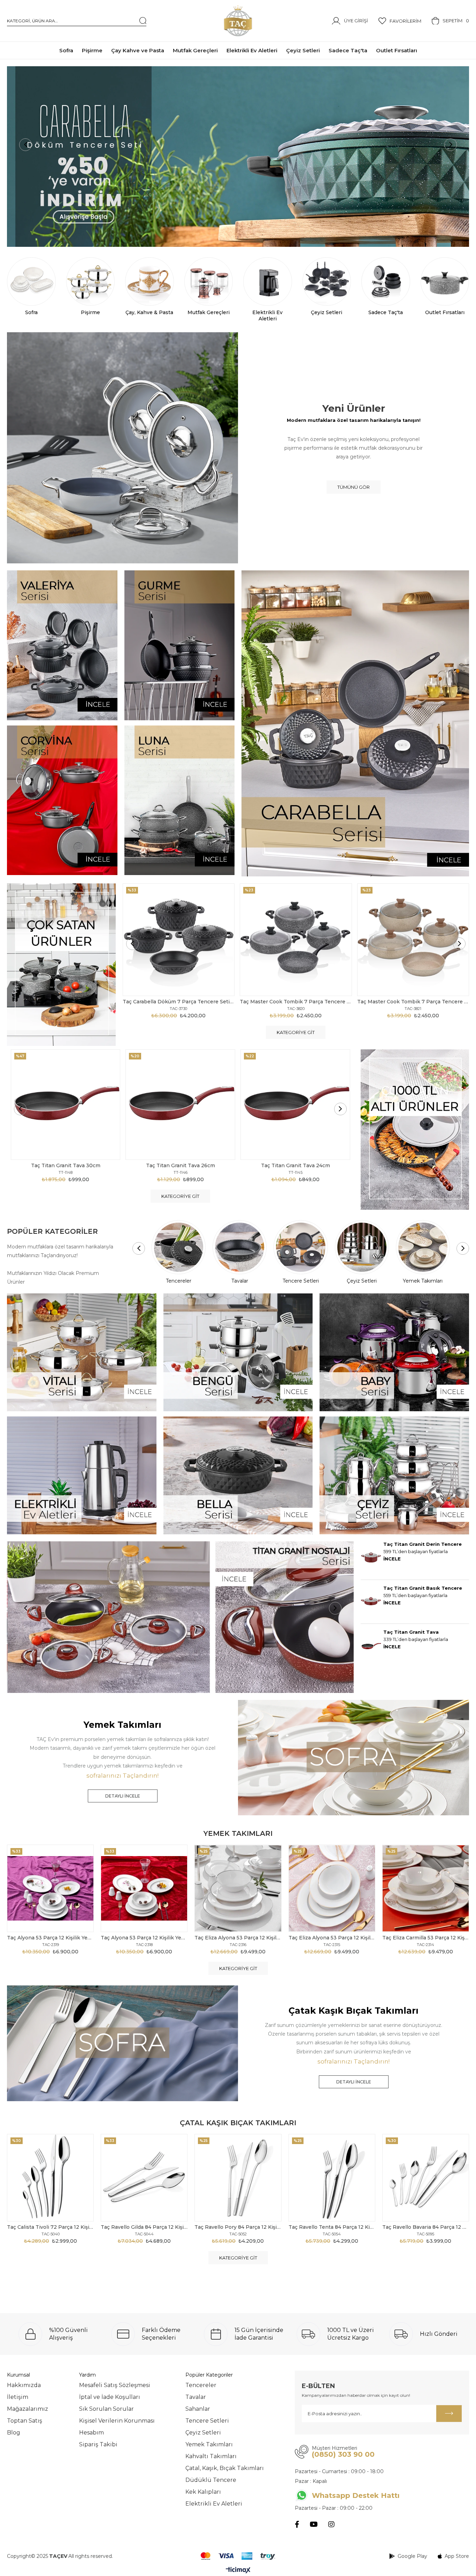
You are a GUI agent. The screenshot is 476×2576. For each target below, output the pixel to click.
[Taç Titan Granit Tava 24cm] (295, 1105)
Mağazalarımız (28, 2409)
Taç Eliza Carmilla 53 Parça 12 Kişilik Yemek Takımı (426, 1938)
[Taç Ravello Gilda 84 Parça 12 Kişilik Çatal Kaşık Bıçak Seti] (144, 2178)
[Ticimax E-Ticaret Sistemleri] (238, 2571)
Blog (14, 2433)
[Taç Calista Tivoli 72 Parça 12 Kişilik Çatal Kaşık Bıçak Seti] (50, 2178)
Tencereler (201, 2385)
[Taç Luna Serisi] (180, 800)
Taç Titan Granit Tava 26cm (181, 1165)
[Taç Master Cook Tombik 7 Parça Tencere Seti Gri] (296, 940)
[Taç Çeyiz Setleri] (394, 1475)
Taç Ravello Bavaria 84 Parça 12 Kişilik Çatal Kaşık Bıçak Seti (426, 2227)
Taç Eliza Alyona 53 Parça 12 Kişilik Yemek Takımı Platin (238, 1938)
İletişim (18, 2397)
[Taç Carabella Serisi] (355, 723)
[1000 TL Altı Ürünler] (415, 1130)
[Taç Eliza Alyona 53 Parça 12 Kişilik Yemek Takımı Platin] (238, 1888)
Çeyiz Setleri (203, 2433)
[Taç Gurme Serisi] (180, 645)
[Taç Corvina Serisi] (62, 800)
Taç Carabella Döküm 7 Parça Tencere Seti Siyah (179, 1002)
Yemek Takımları (209, 2444)
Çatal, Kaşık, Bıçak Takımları (225, 2468)
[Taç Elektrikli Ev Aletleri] (82, 1475)
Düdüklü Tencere (211, 2480)
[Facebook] (297, 2524)
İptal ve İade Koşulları (110, 2397)
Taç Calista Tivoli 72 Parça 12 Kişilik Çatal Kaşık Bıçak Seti (50, 2227)
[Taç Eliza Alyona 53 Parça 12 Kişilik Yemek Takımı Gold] (332, 1888)
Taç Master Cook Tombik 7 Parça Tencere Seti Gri (296, 1002)
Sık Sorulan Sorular (106, 2409)
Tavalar (196, 2397)
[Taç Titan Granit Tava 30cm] (66, 1105)
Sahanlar (198, 2409)
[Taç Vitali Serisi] (82, 1352)
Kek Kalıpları (203, 2492)
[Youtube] (314, 2524)
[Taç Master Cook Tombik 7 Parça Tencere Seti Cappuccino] (413, 940)
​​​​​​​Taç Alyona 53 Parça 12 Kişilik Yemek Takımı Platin (50, 1938)
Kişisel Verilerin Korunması (117, 2421)
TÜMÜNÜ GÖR (354, 487)
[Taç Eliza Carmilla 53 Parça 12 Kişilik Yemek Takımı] (426, 1888)
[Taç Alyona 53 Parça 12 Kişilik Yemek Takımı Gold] (144, 1888)
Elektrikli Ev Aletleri (214, 2504)
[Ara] (143, 21)
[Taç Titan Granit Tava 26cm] (180, 1105)
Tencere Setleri (207, 2421)
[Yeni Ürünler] (122, 448)
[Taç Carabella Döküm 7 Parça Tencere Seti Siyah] (179, 940)
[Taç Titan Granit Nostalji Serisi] (180, 1617)
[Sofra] (354, 1758)
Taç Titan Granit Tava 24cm (295, 1165)
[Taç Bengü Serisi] (238, 1352)
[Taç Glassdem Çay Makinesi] (238, 157)
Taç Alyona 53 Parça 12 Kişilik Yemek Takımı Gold (144, 1938)
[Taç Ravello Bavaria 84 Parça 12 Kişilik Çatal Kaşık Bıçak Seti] (426, 2178)
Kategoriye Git (296, 1032)
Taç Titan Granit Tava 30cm (66, 1165)
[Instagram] (331, 2524)
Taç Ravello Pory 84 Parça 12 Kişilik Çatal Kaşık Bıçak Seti (238, 2227)
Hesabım (91, 2433)
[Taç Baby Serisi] (394, 1352)
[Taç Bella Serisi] (238, 1475)
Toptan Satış (25, 2421)
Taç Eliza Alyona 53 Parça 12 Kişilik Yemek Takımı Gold (332, 1938)
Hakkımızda (24, 2385)
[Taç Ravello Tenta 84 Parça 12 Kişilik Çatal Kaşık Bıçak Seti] (332, 2178)
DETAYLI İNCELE (123, 1796)
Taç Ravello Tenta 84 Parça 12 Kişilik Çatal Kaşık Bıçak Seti (332, 2227)
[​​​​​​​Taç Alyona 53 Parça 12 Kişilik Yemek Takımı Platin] (50, 1888)
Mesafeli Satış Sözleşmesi (115, 2385)
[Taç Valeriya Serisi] (62, 645)
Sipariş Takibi (98, 2444)
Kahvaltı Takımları (211, 2456)
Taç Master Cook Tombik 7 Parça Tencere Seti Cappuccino (413, 1002)
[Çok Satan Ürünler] (61, 965)
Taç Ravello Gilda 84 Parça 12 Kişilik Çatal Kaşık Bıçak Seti (144, 2227)
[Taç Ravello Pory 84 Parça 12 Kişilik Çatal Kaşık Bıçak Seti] (238, 2178)
